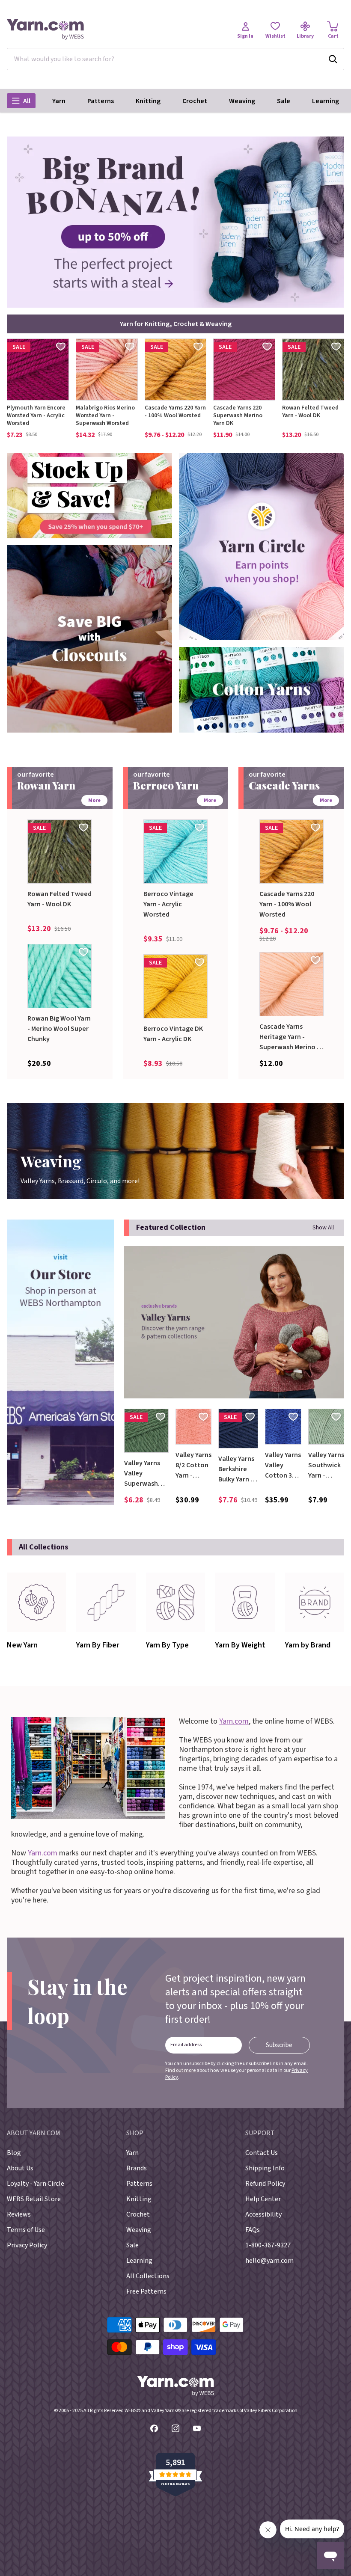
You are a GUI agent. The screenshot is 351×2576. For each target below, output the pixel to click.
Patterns (101, 101)
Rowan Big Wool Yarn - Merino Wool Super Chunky (59, 1029)
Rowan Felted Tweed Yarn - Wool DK (310, 412)
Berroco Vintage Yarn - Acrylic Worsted (168, 904)
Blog (14, 2153)
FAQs (253, 2230)
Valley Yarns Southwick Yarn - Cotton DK (326, 1465)
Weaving (242, 101)
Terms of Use (26, 2230)
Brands (137, 2168)
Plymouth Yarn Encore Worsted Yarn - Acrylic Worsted (36, 415)
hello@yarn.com (269, 2261)
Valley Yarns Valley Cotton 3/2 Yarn (283, 1465)
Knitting (148, 101)
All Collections (148, 2276)
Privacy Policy (27, 2245)
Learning (326, 101)
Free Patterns (146, 2291)
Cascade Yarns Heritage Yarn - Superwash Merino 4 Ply (290, 1037)
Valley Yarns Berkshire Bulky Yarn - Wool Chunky (238, 1469)
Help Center (263, 2199)
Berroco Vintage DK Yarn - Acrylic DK (173, 1034)
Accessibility (263, 2214)
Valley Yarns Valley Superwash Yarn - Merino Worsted (144, 1473)
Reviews (19, 2214)
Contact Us (262, 2153)
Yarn (59, 101)
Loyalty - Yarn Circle (36, 2184)
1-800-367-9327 (268, 2245)
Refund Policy (265, 2184)
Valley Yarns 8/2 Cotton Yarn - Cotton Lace (193, 1465)
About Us (20, 2168)
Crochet (195, 101)
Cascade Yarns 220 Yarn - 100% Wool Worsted (175, 412)
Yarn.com (234, 1721)
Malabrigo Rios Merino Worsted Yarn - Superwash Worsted (105, 415)
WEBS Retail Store (34, 2199)
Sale (284, 101)
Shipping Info (265, 2168)
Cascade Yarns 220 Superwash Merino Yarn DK (238, 415)
